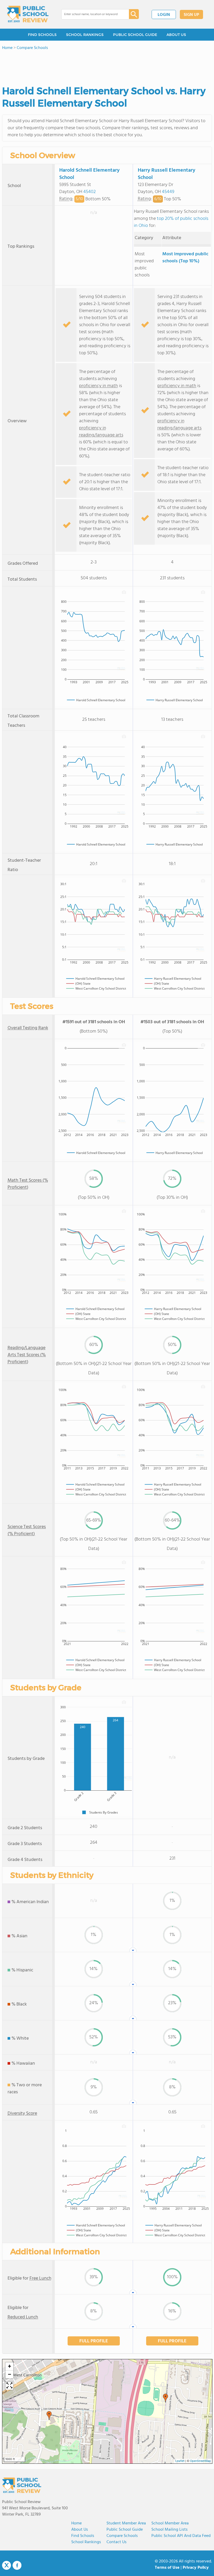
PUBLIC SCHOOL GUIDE (135, 35)
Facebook (17, 2565)
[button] (49, 2416)
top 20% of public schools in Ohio (171, 222)
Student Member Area (126, 2523)
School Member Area (170, 2523)
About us (80, 2530)
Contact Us (117, 2542)
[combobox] (91, 14)
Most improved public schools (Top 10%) (185, 258)
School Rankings (86, 2542)
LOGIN (164, 15)
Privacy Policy (196, 2568)
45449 (168, 192)
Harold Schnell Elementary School (89, 174)
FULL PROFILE (94, 2341)
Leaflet (180, 2461)
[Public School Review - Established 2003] (28, 14)
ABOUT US (176, 35)
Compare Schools (122, 2536)
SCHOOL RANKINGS (85, 35)
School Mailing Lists (170, 2530)
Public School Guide (125, 2530)
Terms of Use (167, 2568)
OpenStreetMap (200, 2461)
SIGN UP (191, 15)
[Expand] (9, 2386)
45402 (90, 192)
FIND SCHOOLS (42, 35)
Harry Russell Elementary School (167, 174)
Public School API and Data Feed (181, 2536)
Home (76, 2523)
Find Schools (83, 2536)
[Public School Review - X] (7, 2566)
